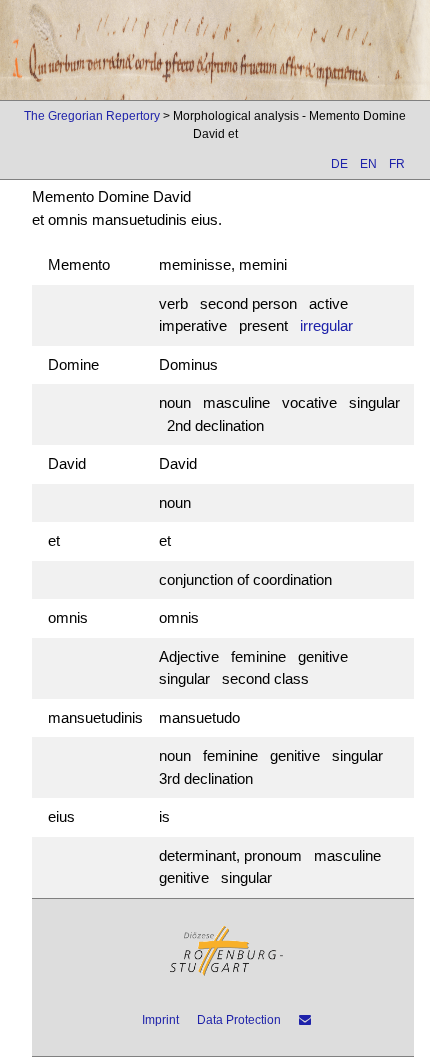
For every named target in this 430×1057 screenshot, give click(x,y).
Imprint (160, 1020)
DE (339, 164)
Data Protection (239, 1020)
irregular (326, 325)
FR (397, 164)
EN (368, 164)
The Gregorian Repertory (92, 116)
